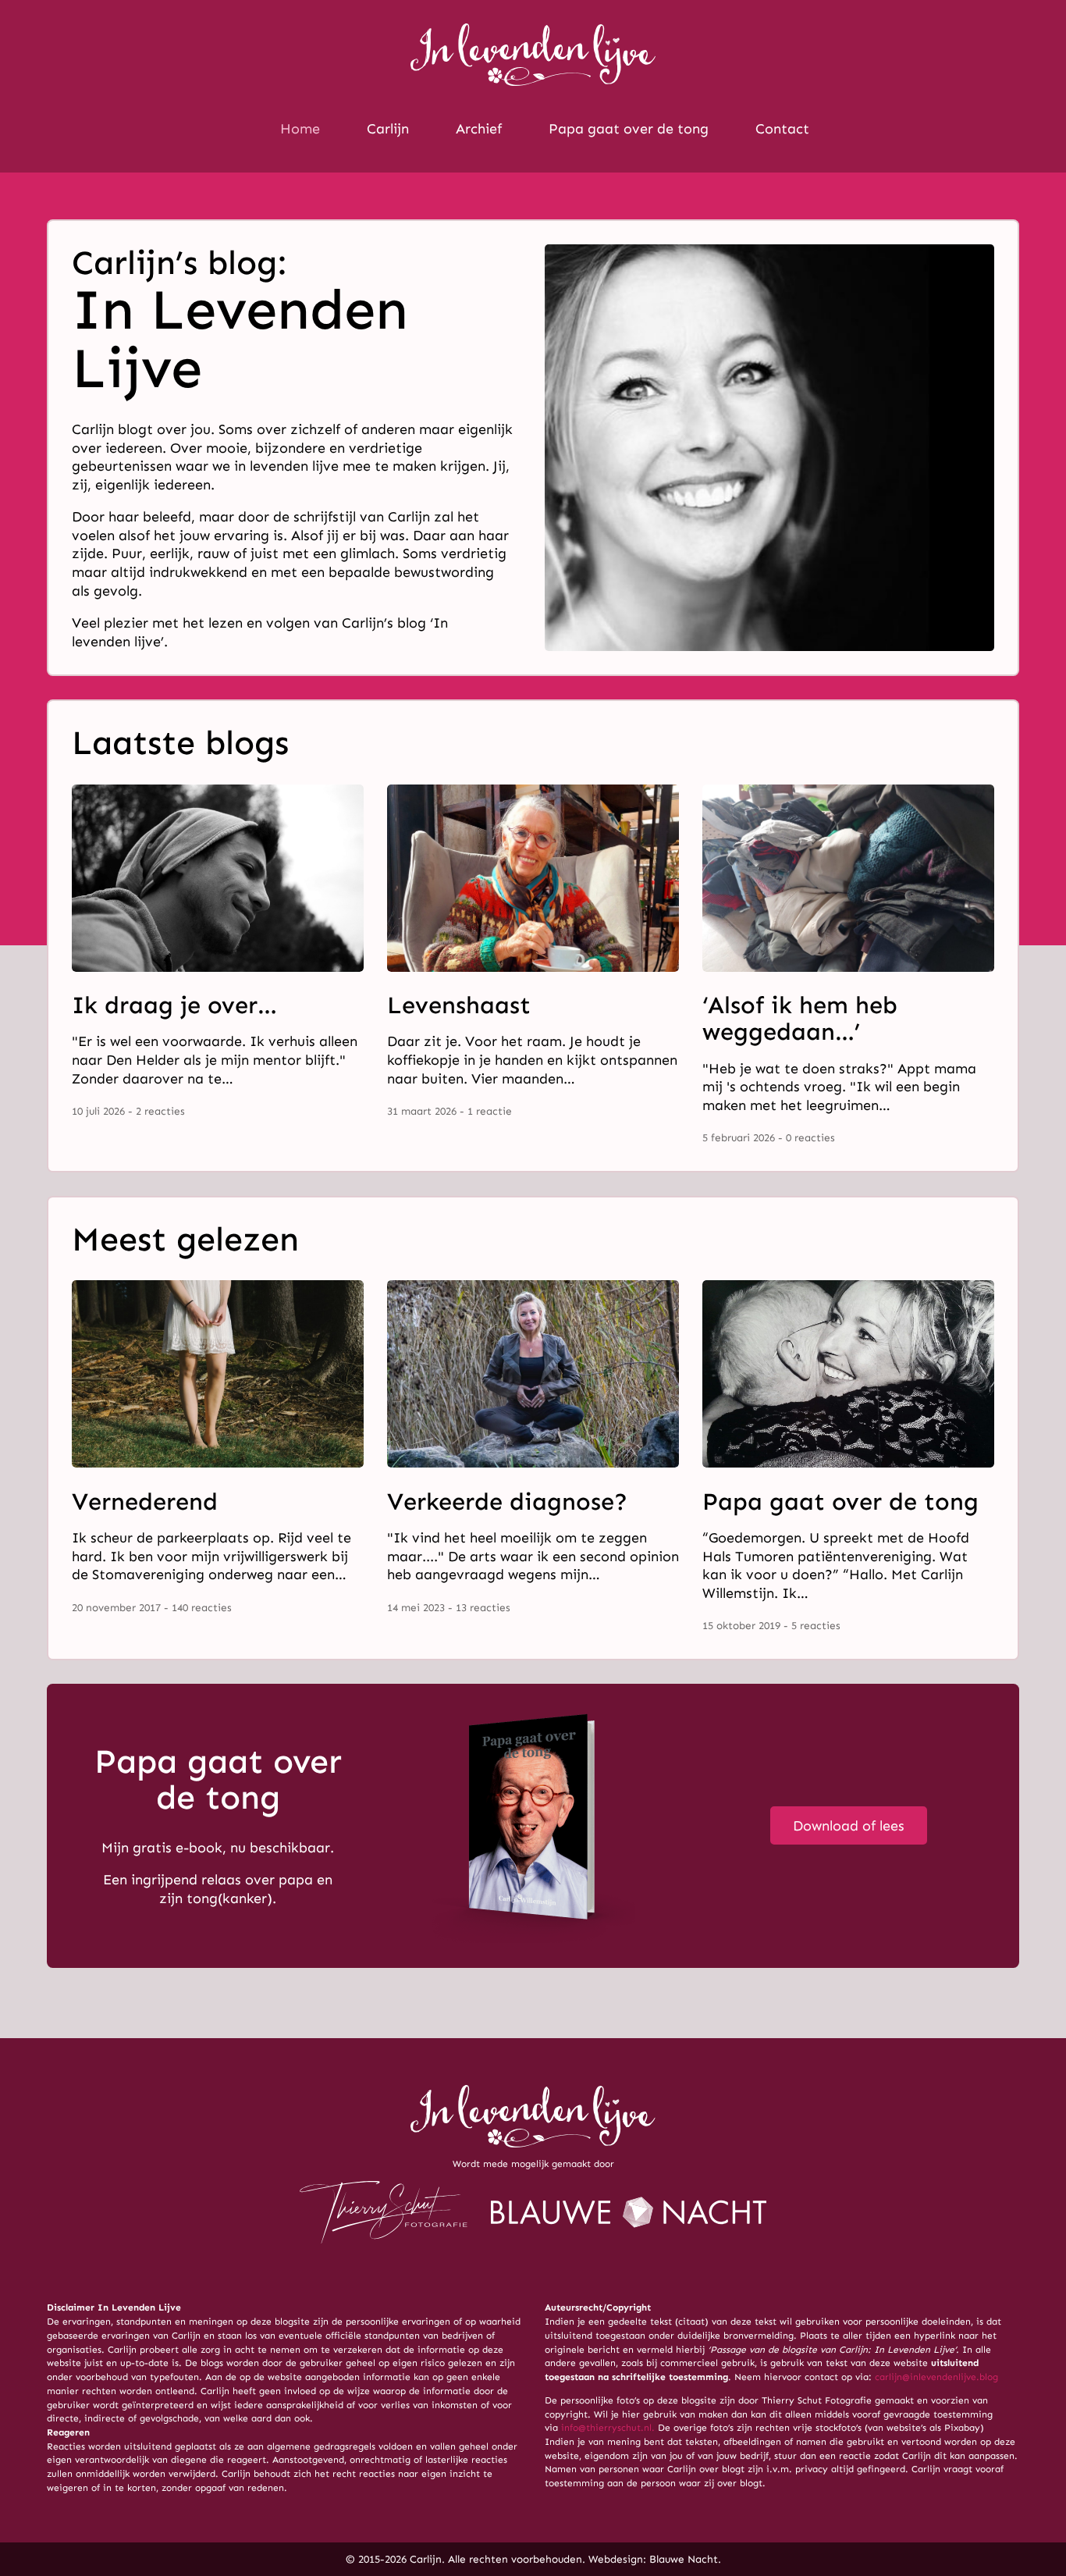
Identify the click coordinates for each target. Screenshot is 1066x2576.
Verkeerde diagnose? (507, 1501)
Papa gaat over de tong (629, 129)
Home (300, 129)
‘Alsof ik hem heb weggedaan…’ (800, 1018)
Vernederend (145, 1501)
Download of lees (849, 1826)
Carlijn (388, 129)
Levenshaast (459, 1005)
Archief (479, 129)
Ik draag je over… (174, 1005)
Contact (782, 129)
